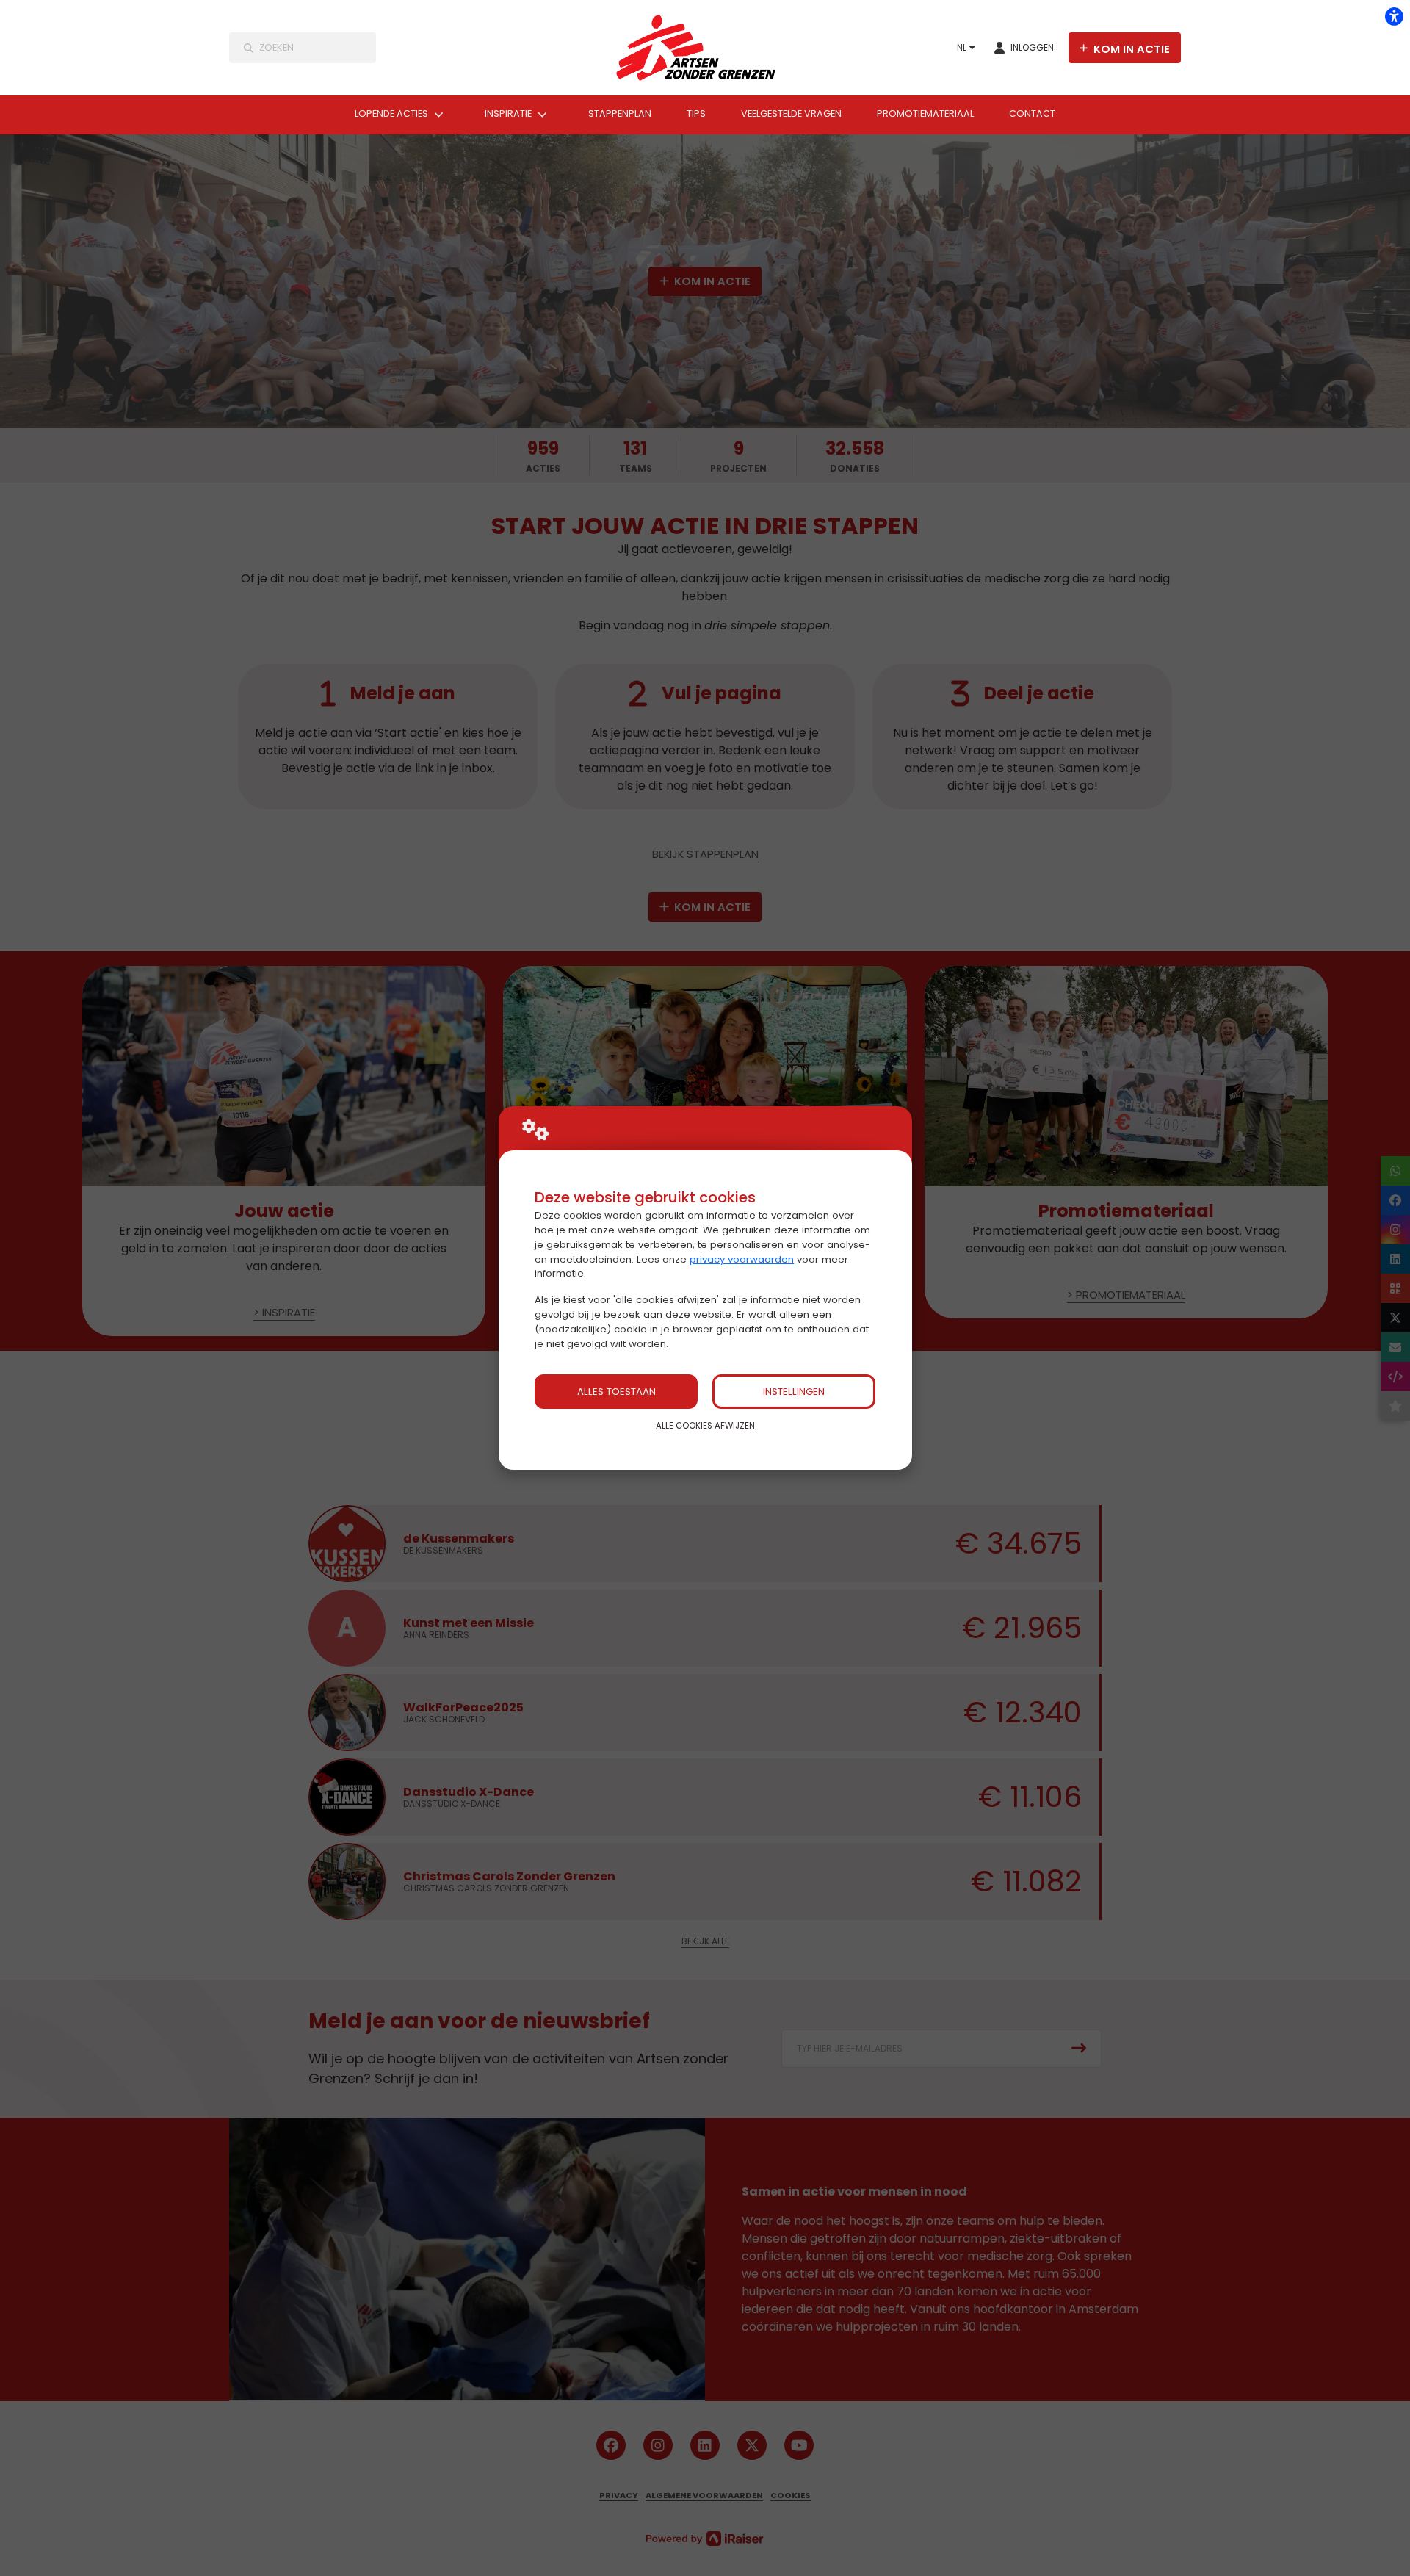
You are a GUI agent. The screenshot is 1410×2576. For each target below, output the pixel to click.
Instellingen (794, 1392)
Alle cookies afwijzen (705, 1426)
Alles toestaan (617, 1392)
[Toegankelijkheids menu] (1394, 16)
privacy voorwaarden (742, 1259)
